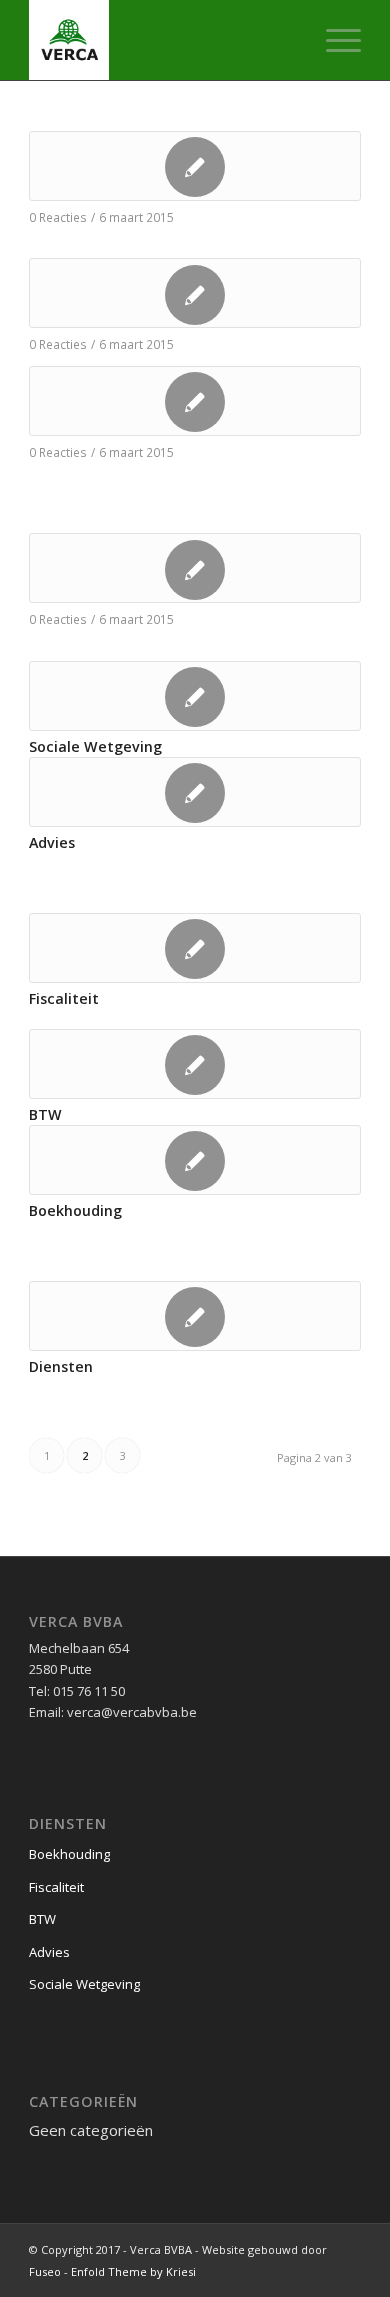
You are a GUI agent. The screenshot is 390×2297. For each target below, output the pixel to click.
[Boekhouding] (195, 1160)
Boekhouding (75, 1210)
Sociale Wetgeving (95, 746)
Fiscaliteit (64, 998)
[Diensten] (195, 1316)
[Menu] (333, 40)
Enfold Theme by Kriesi (133, 2271)
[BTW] (195, 1064)
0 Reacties (58, 217)
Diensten (61, 1366)
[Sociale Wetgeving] (195, 696)
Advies (52, 842)
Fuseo (45, 2271)
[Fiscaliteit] (195, 948)
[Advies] (195, 792)
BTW (45, 1114)
